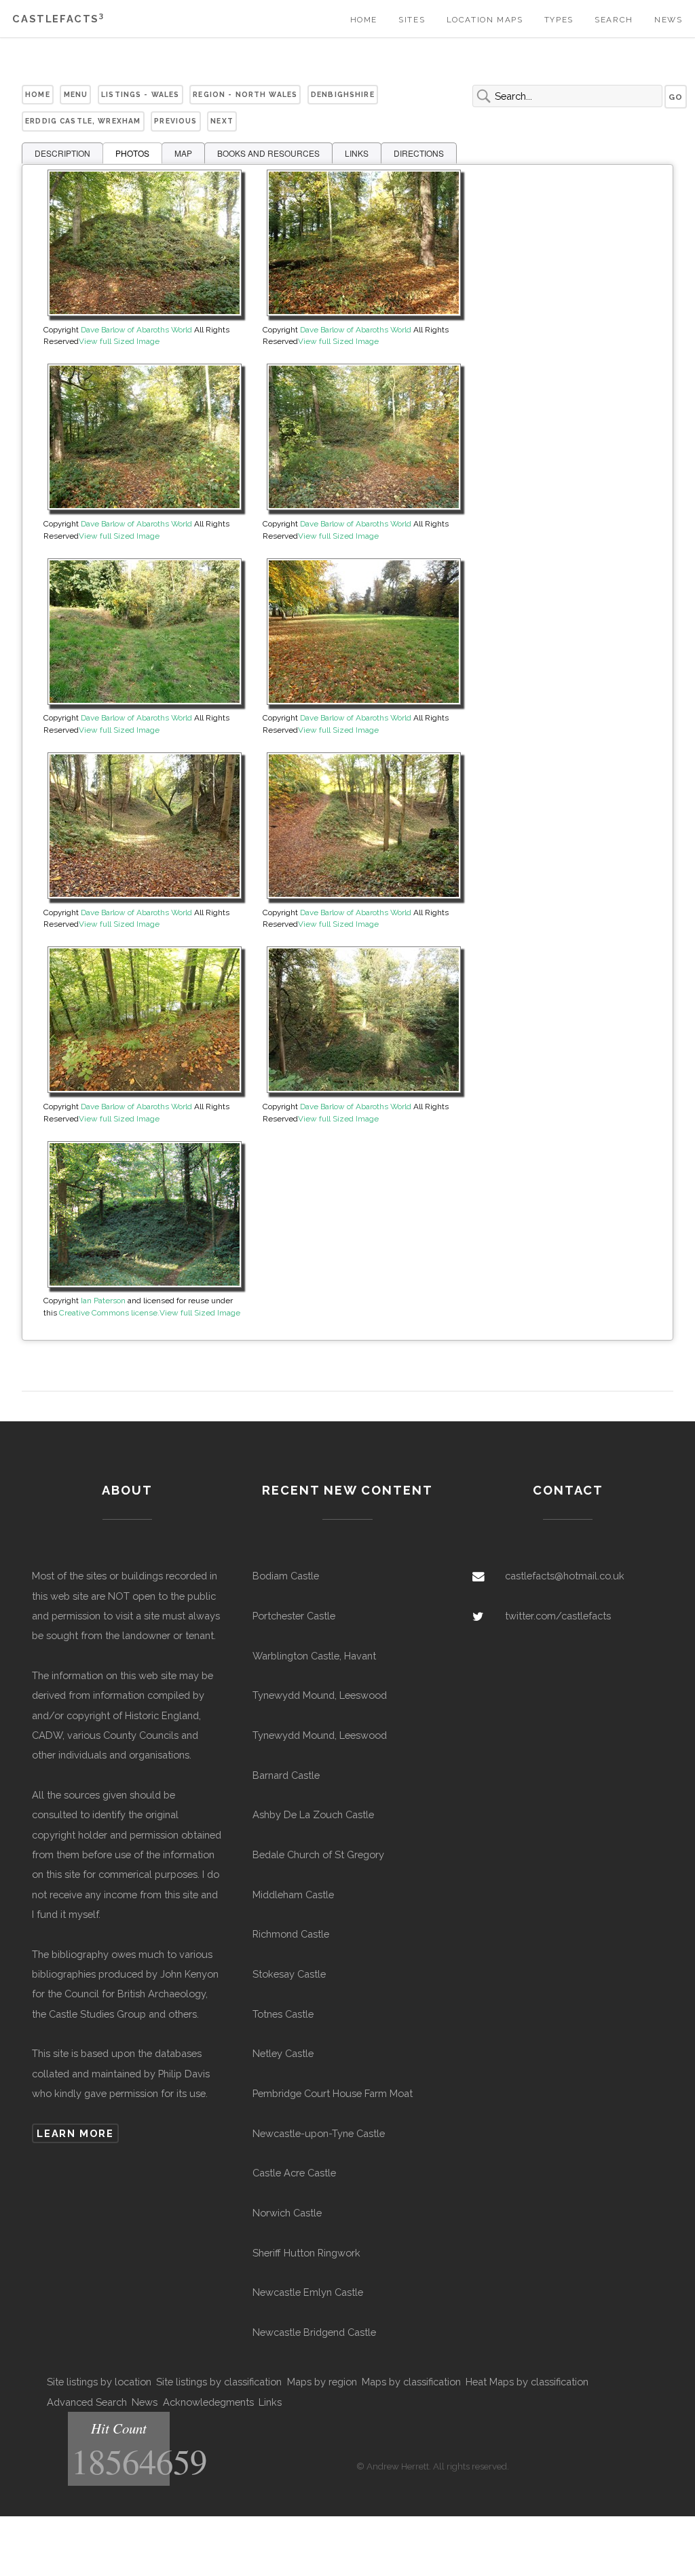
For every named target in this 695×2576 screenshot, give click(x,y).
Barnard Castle (286, 1775)
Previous (175, 121)
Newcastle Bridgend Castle (314, 2332)
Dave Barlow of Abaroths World (136, 330)
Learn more (75, 2133)
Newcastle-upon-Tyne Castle (319, 2133)
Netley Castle (283, 2053)
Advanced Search (87, 2402)
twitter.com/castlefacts (558, 1616)
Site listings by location (99, 2382)
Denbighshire (343, 94)
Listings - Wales (140, 94)
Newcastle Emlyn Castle (308, 2292)
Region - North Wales (245, 94)
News (668, 20)
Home (364, 20)
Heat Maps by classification (527, 2382)
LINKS (357, 153)
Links (270, 2402)
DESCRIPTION (62, 153)
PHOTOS (132, 153)
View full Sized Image (119, 341)
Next (222, 121)
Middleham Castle (293, 1895)
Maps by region (322, 2382)
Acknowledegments (208, 2402)
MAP (183, 153)
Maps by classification (411, 2382)
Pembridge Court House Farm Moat (333, 2093)
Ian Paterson (103, 1301)
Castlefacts (58, 19)
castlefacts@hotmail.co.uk (565, 1576)
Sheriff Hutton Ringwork (306, 2253)
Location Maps (485, 20)
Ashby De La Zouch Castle (313, 1814)
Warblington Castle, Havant (314, 1656)
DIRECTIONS (419, 153)
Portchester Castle (294, 1616)
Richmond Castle (291, 1934)
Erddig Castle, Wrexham (83, 121)
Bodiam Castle (286, 1576)
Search (614, 20)
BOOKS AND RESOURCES (268, 153)
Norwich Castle (287, 2213)
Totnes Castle (283, 2014)
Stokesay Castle (289, 1974)
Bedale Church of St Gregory (318, 1854)
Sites (412, 20)
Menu (76, 94)
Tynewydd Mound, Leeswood (320, 1695)
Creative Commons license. (109, 1313)
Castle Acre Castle (294, 2173)
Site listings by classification (219, 2382)
